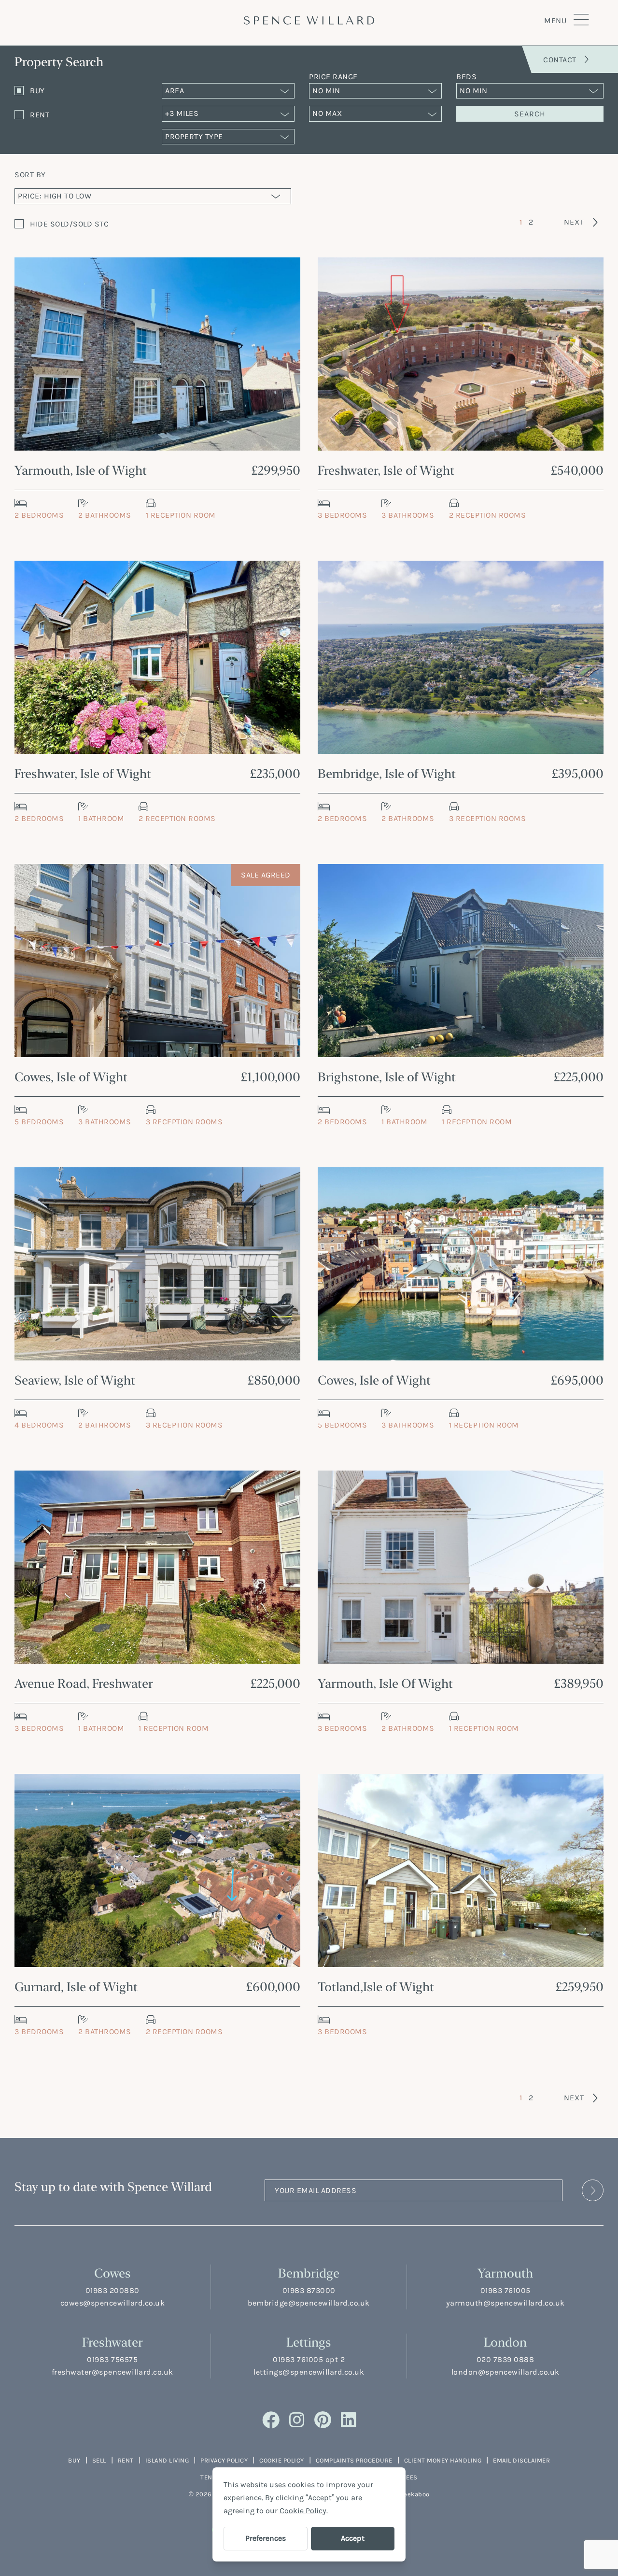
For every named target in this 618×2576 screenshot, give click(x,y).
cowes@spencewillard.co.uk (113, 2303)
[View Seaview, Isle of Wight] (157, 1264)
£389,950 (579, 1683)
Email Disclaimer (521, 2460)
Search (530, 114)
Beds (466, 77)
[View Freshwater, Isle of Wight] (461, 354)
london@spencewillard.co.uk (506, 2372)
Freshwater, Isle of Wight (386, 470)
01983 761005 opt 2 (309, 2359)
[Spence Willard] (309, 20)
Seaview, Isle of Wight (75, 1380)
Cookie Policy (282, 2460)
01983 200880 (112, 2290)
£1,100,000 (270, 1077)
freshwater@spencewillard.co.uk (112, 2372)
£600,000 (273, 1987)
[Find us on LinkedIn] (349, 2420)
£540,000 (577, 470)
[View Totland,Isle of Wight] (461, 1870)
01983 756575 (112, 2359)
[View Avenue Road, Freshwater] (157, 1567)
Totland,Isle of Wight (376, 1987)
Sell (99, 2460)
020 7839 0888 (506, 2359)
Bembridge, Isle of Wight (387, 773)
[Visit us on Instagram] (297, 2420)
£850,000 (274, 1380)
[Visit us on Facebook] (271, 2420)
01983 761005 (506, 2290)
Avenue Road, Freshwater (84, 1683)
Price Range (333, 77)
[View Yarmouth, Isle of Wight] (157, 354)
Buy (74, 2460)
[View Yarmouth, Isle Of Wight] (461, 1567)
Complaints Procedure (354, 2460)
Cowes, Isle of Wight (71, 1077)
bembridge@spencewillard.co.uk (309, 2303)
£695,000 (577, 1380)
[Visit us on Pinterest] (323, 2420)
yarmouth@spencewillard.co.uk (506, 2303)
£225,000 (578, 1077)
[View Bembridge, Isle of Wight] (461, 657)
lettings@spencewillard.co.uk (309, 2372)
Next (574, 222)
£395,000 (577, 773)
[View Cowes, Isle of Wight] (157, 961)
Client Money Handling (443, 2460)
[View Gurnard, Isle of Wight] (157, 1870)
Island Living (167, 2460)
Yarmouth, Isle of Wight (81, 470)
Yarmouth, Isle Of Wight (385, 1683)
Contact (560, 60)
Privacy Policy (224, 2460)
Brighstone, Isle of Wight (387, 1077)
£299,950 (276, 470)
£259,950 (579, 1987)
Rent (126, 2460)
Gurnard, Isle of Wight (76, 1987)
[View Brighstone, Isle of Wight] (461, 961)
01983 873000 (309, 2290)
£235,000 (275, 773)
